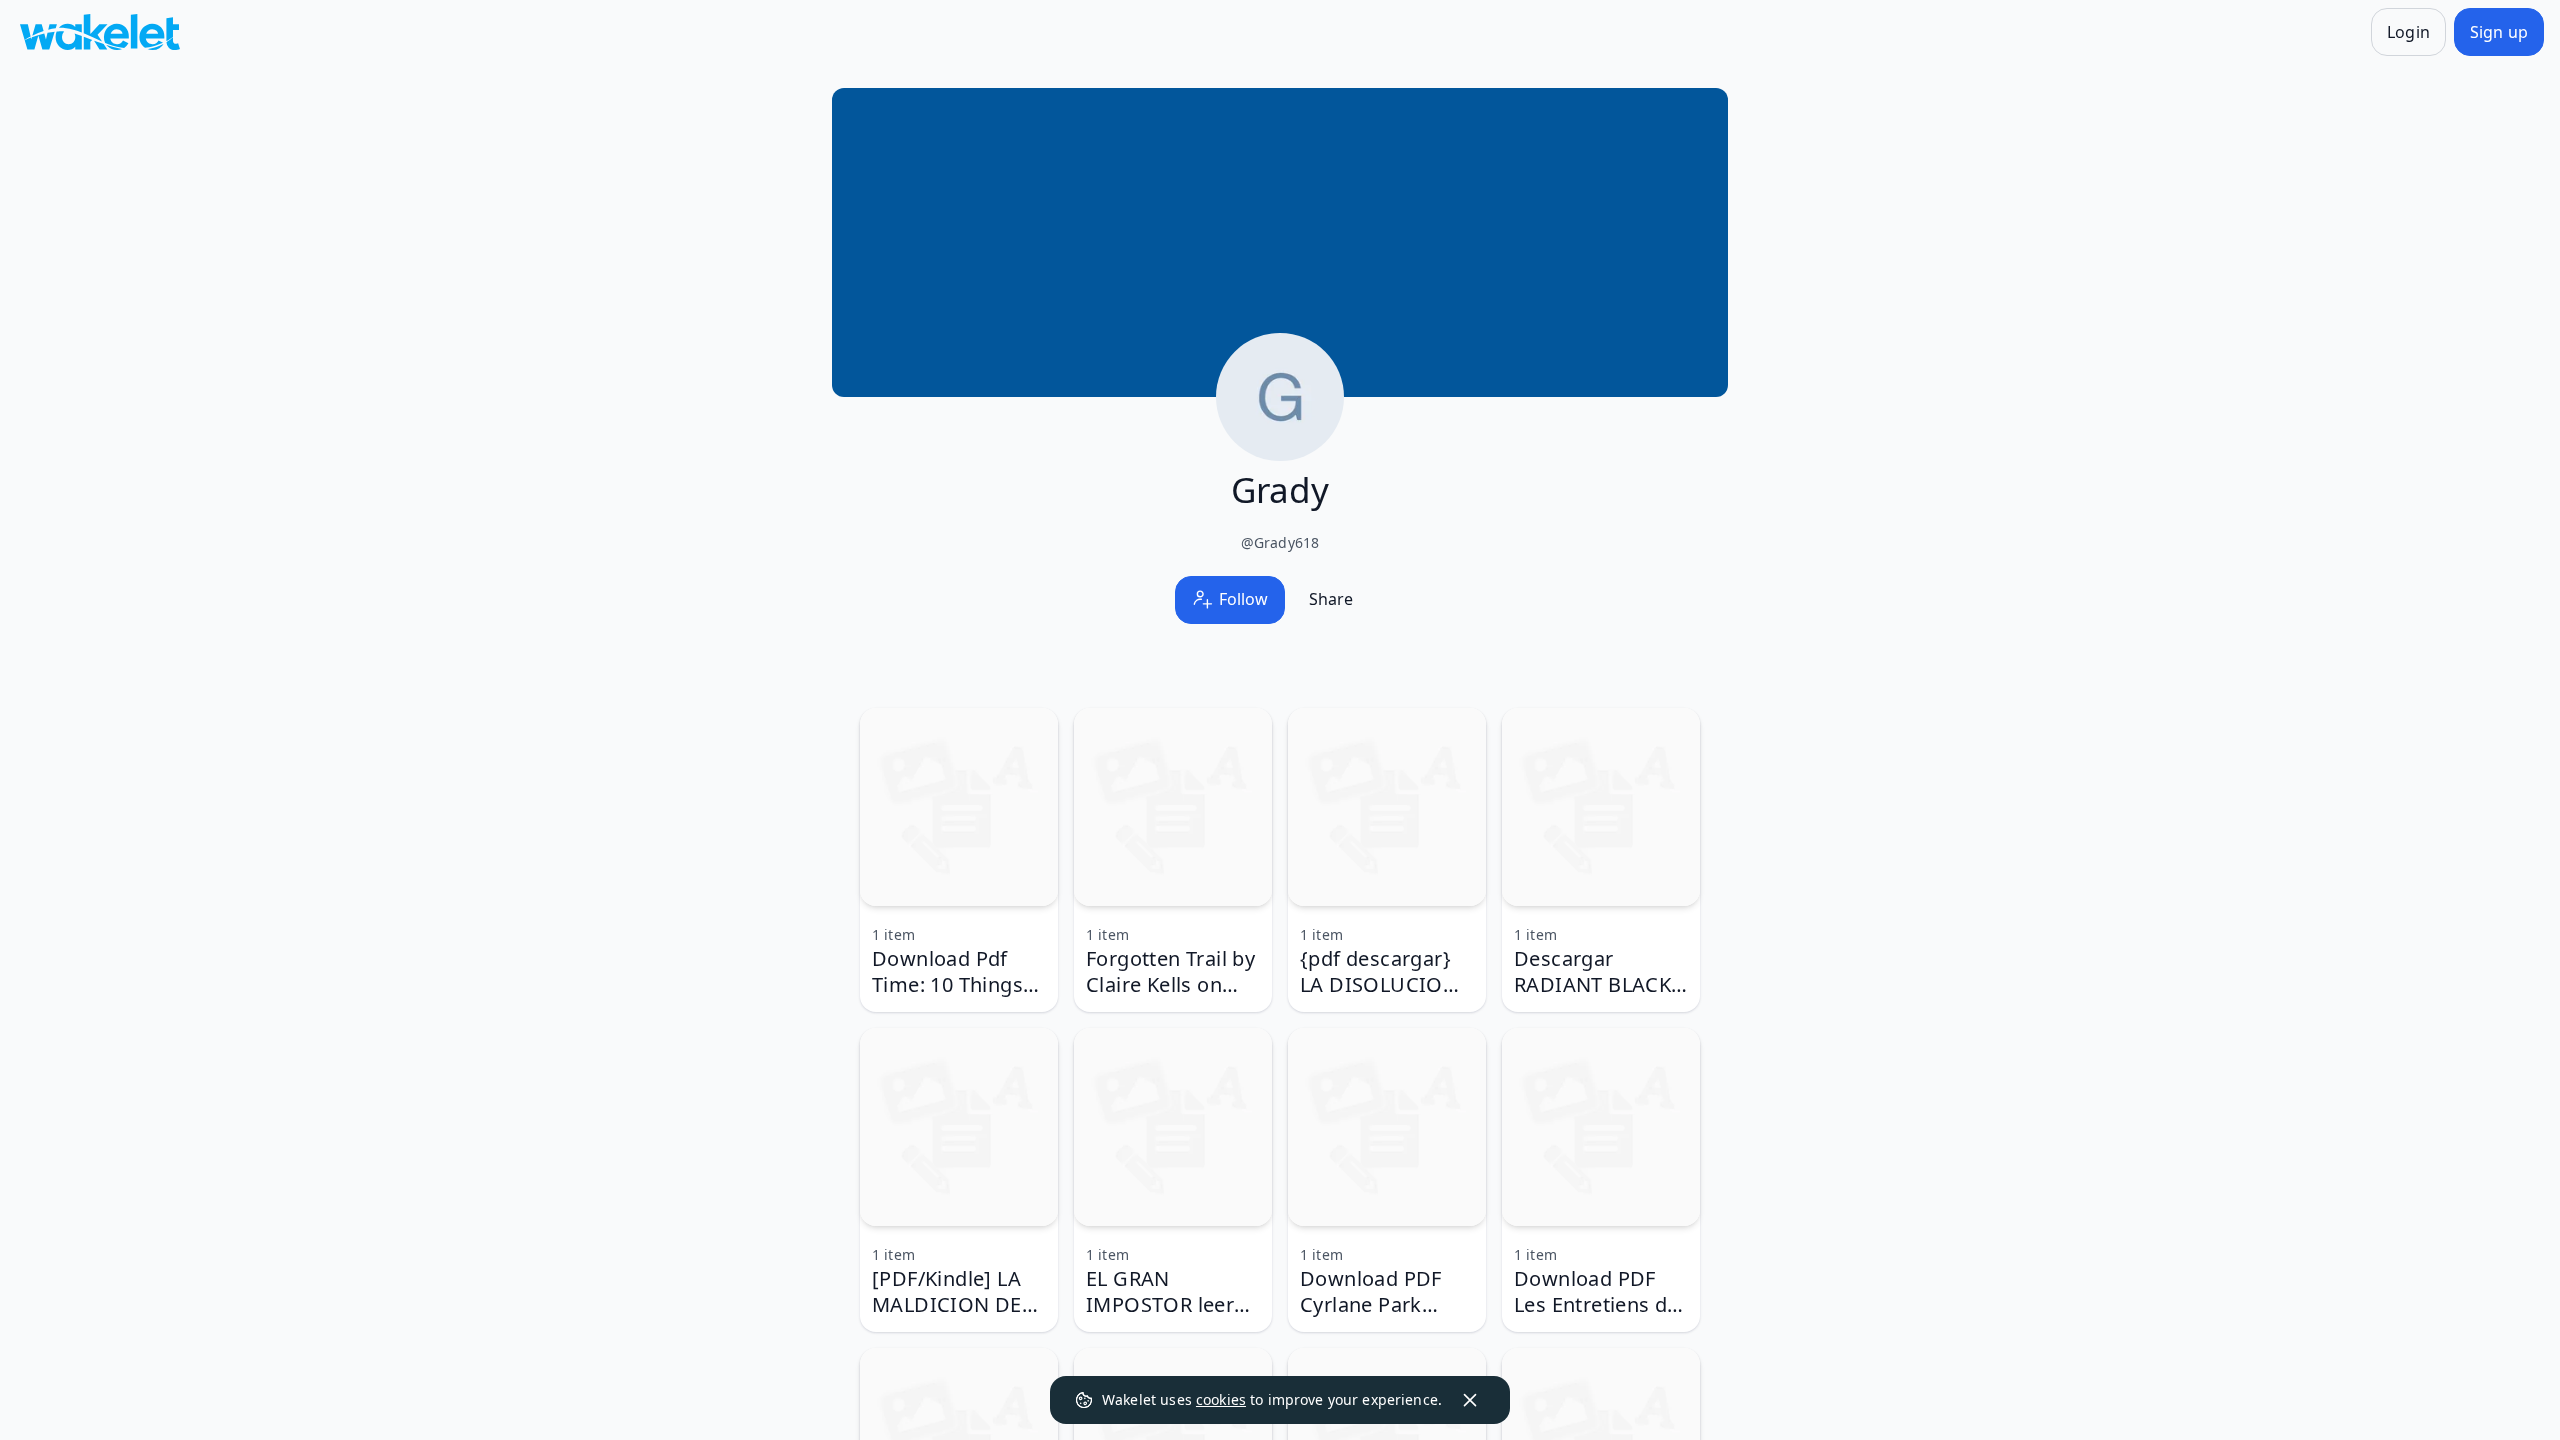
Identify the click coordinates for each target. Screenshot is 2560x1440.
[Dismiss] (1470, 1400)
